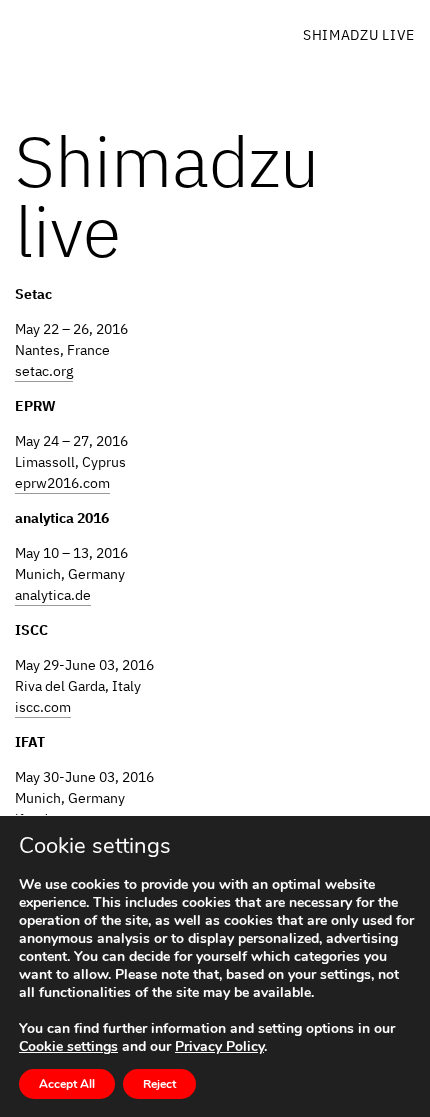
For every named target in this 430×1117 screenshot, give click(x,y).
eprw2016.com (62, 483)
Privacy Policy (219, 1046)
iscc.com (43, 707)
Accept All (67, 1084)
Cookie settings (68, 1047)
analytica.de (53, 595)
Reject (159, 1084)
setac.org (44, 371)
